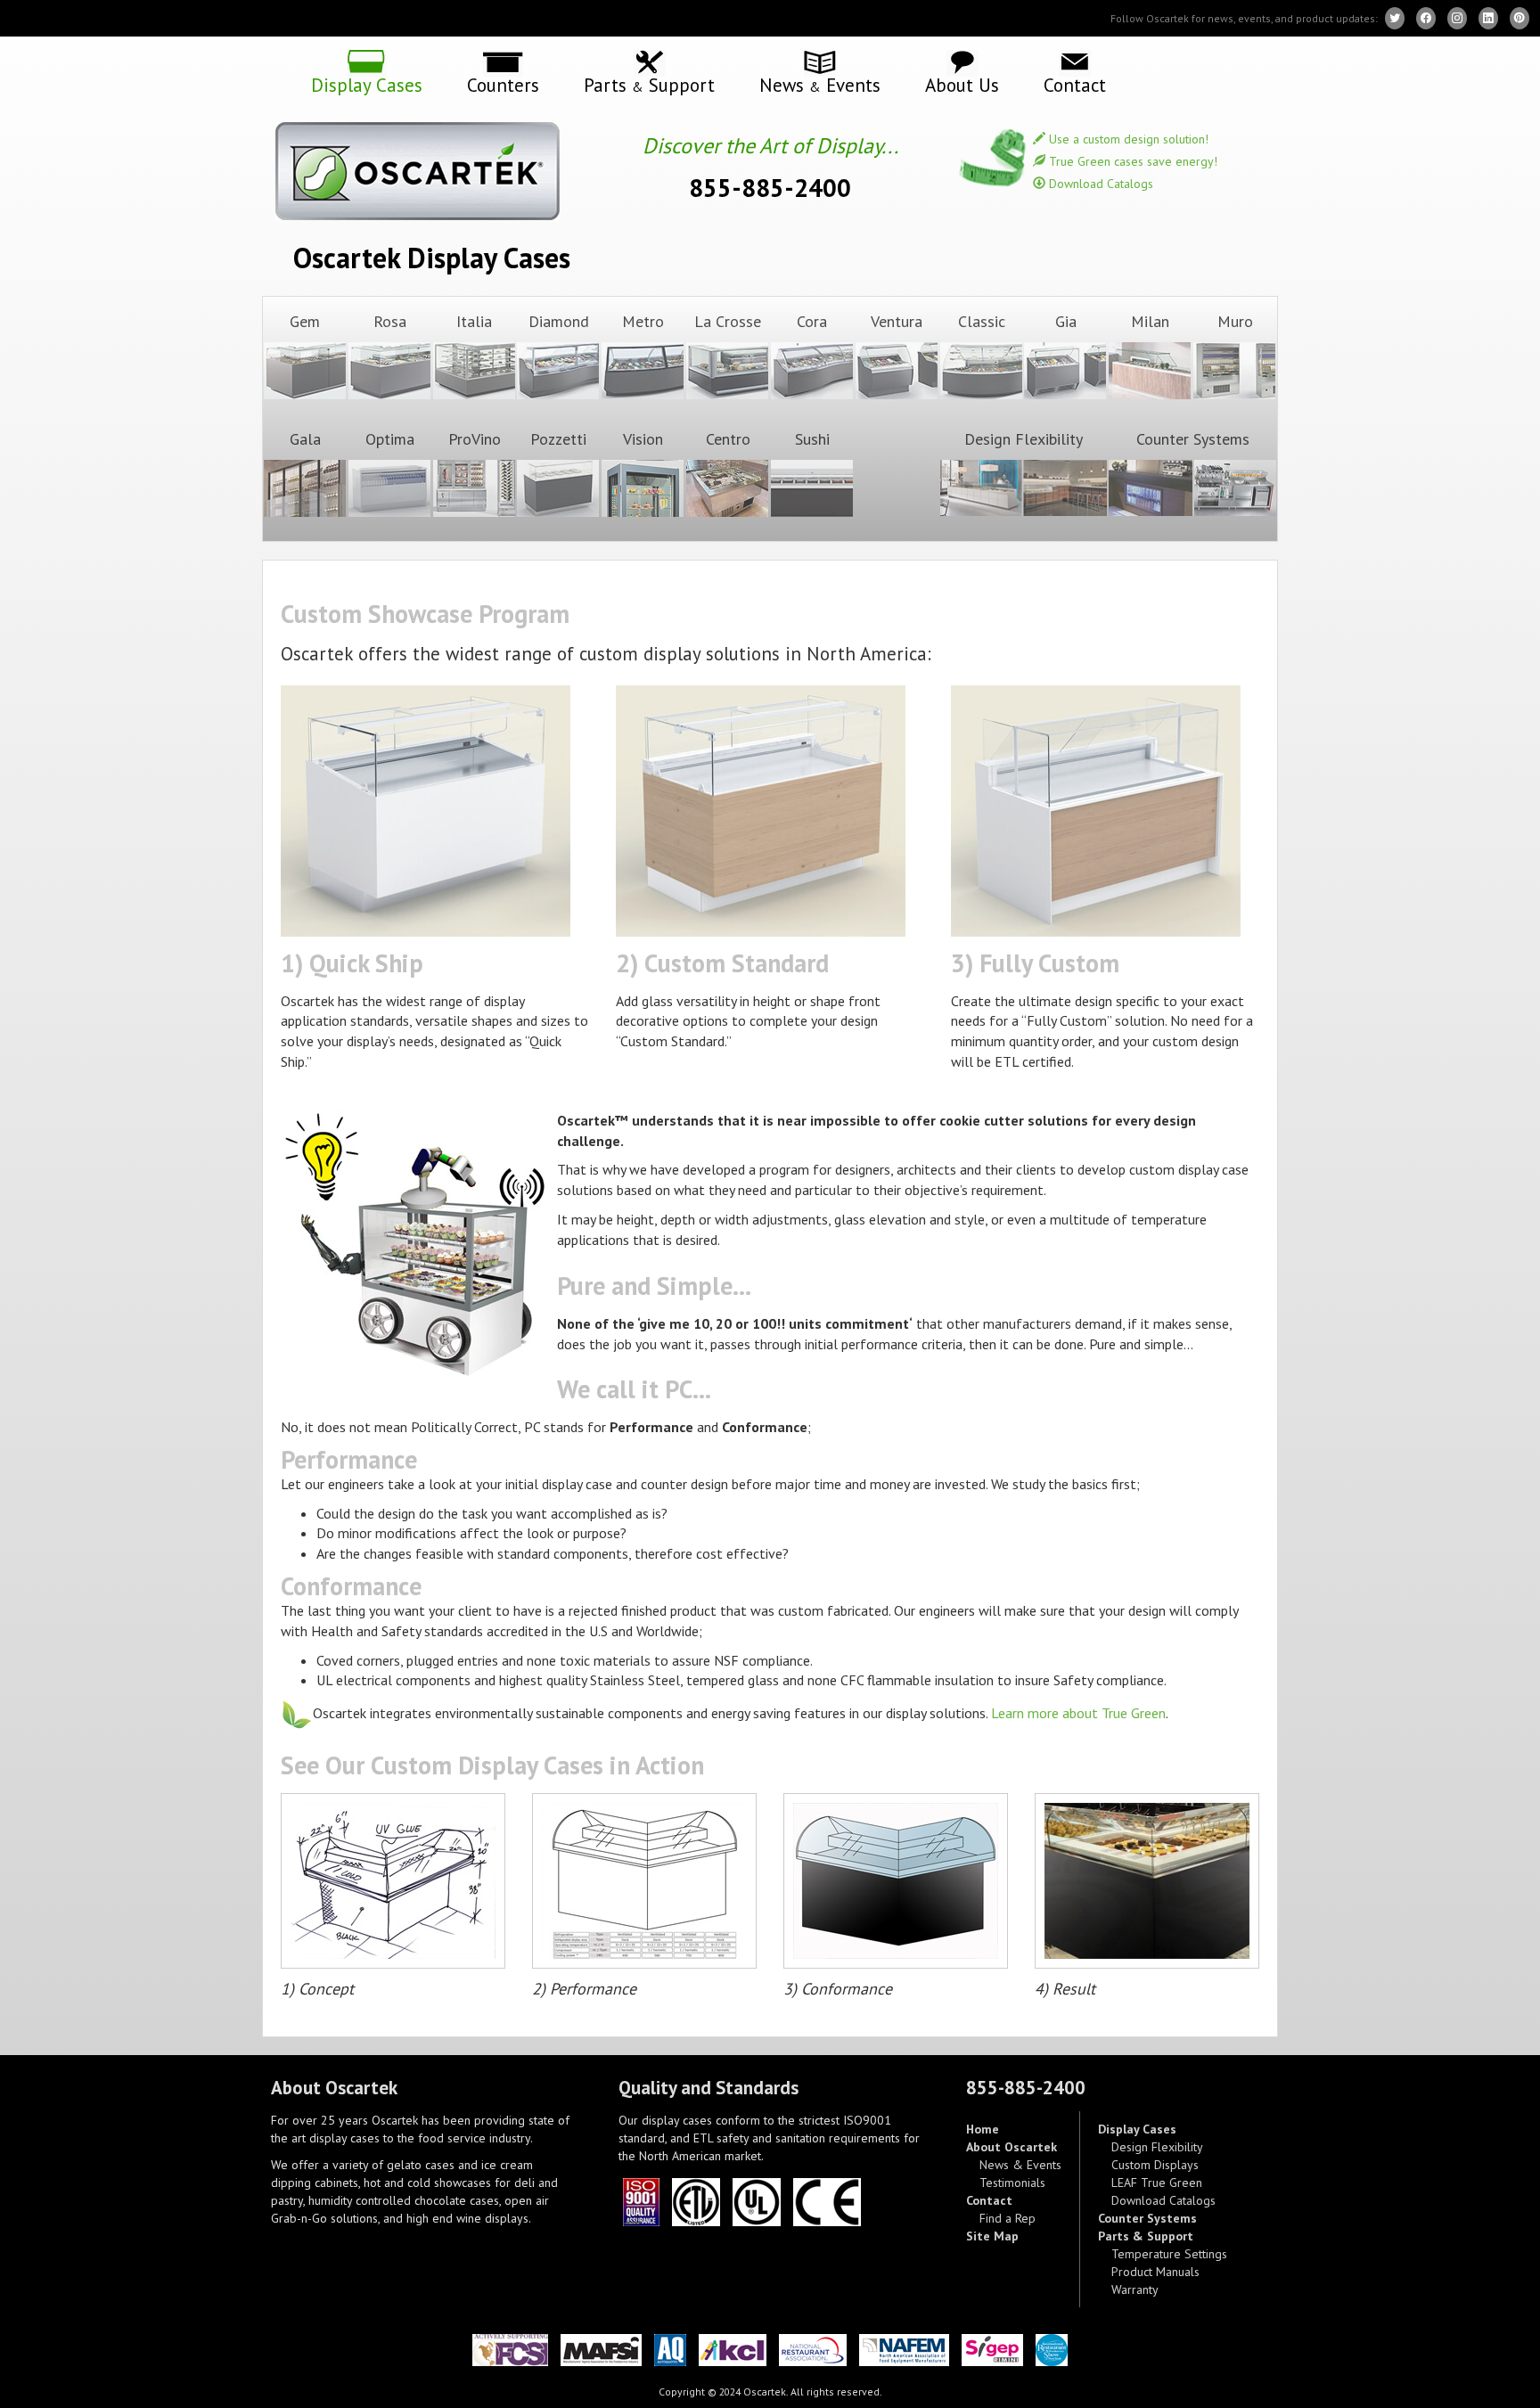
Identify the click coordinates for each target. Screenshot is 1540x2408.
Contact (1075, 84)
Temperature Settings (1169, 2254)
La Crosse (728, 321)
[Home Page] (431, 171)
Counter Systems (1193, 439)
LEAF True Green (1157, 2183)
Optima (390, 439)
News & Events (1020, 2165)
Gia (1066, 321)
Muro (1235, 321)
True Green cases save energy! (1131, 161)
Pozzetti (558, 439)
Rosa (390, 321)
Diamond (559, 321)
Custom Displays (1155, 2165)
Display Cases (367, 84)
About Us (962, 84)
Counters (503, 84)
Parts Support (649, 84)
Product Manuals (1155, 2272)
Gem (305, 321)
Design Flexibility (1024, 439)
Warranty (1135, 2289)
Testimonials (1012, 2183)
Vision (643, 439)
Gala (305, 439)
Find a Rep (1008, 2218)
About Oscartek (1012, 2147)
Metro (643, 321)
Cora (812, 321)
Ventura (897, 321)
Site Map (992, 2236)
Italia (474, 321)
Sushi (812, 439)
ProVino (475, 439)
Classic (982, 321)
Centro (728, 439)
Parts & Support (1146, 2236)
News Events (820, 84)
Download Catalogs (1099, 184)
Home (983, 2129)
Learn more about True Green (1078, 1713)
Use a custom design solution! (1127, 139)
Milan (1150, 321)
